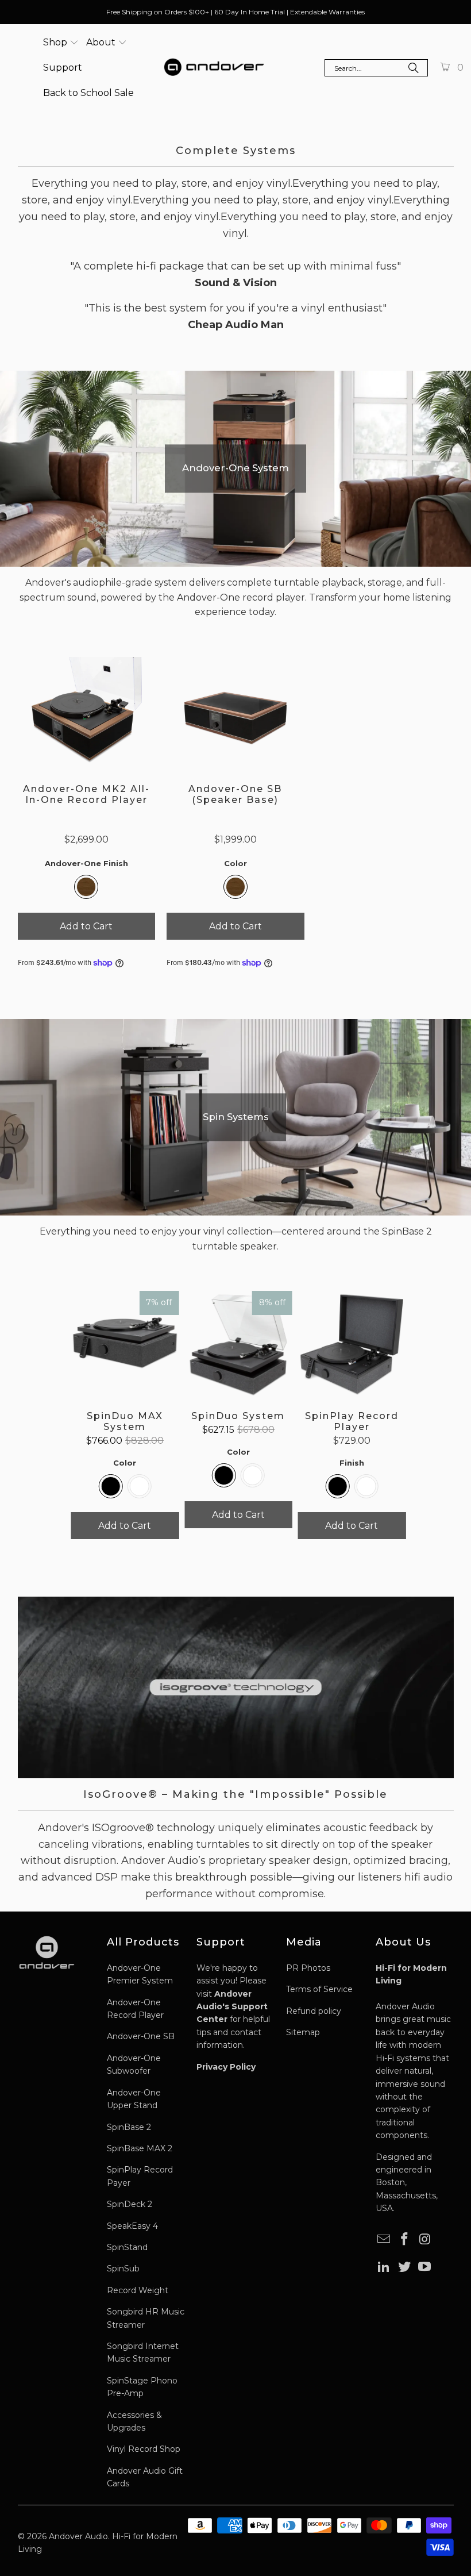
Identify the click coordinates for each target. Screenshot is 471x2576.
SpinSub (123, 2269)
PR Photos (308, 1968)
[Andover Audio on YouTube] (425, 2267)
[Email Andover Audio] (384, 2240)
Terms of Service (319, 1989)
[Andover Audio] (214, 68)
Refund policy (314, 2011)
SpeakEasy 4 (132, 2226)
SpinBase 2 (129, 2127)
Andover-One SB (141, 2036)
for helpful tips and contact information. (233, 2020)
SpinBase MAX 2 (140, 2148)
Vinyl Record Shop (144, 2449)
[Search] (414, 69)
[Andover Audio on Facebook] (404, 2240)
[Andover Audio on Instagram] (425, 2240)
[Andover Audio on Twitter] (404, 2267)
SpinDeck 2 (130, 2204)
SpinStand (127, 2247)
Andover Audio (78, 2536)
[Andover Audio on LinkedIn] (384, 2267)
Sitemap (303, 2032)
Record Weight (138, 2290)
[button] (61, 43)
